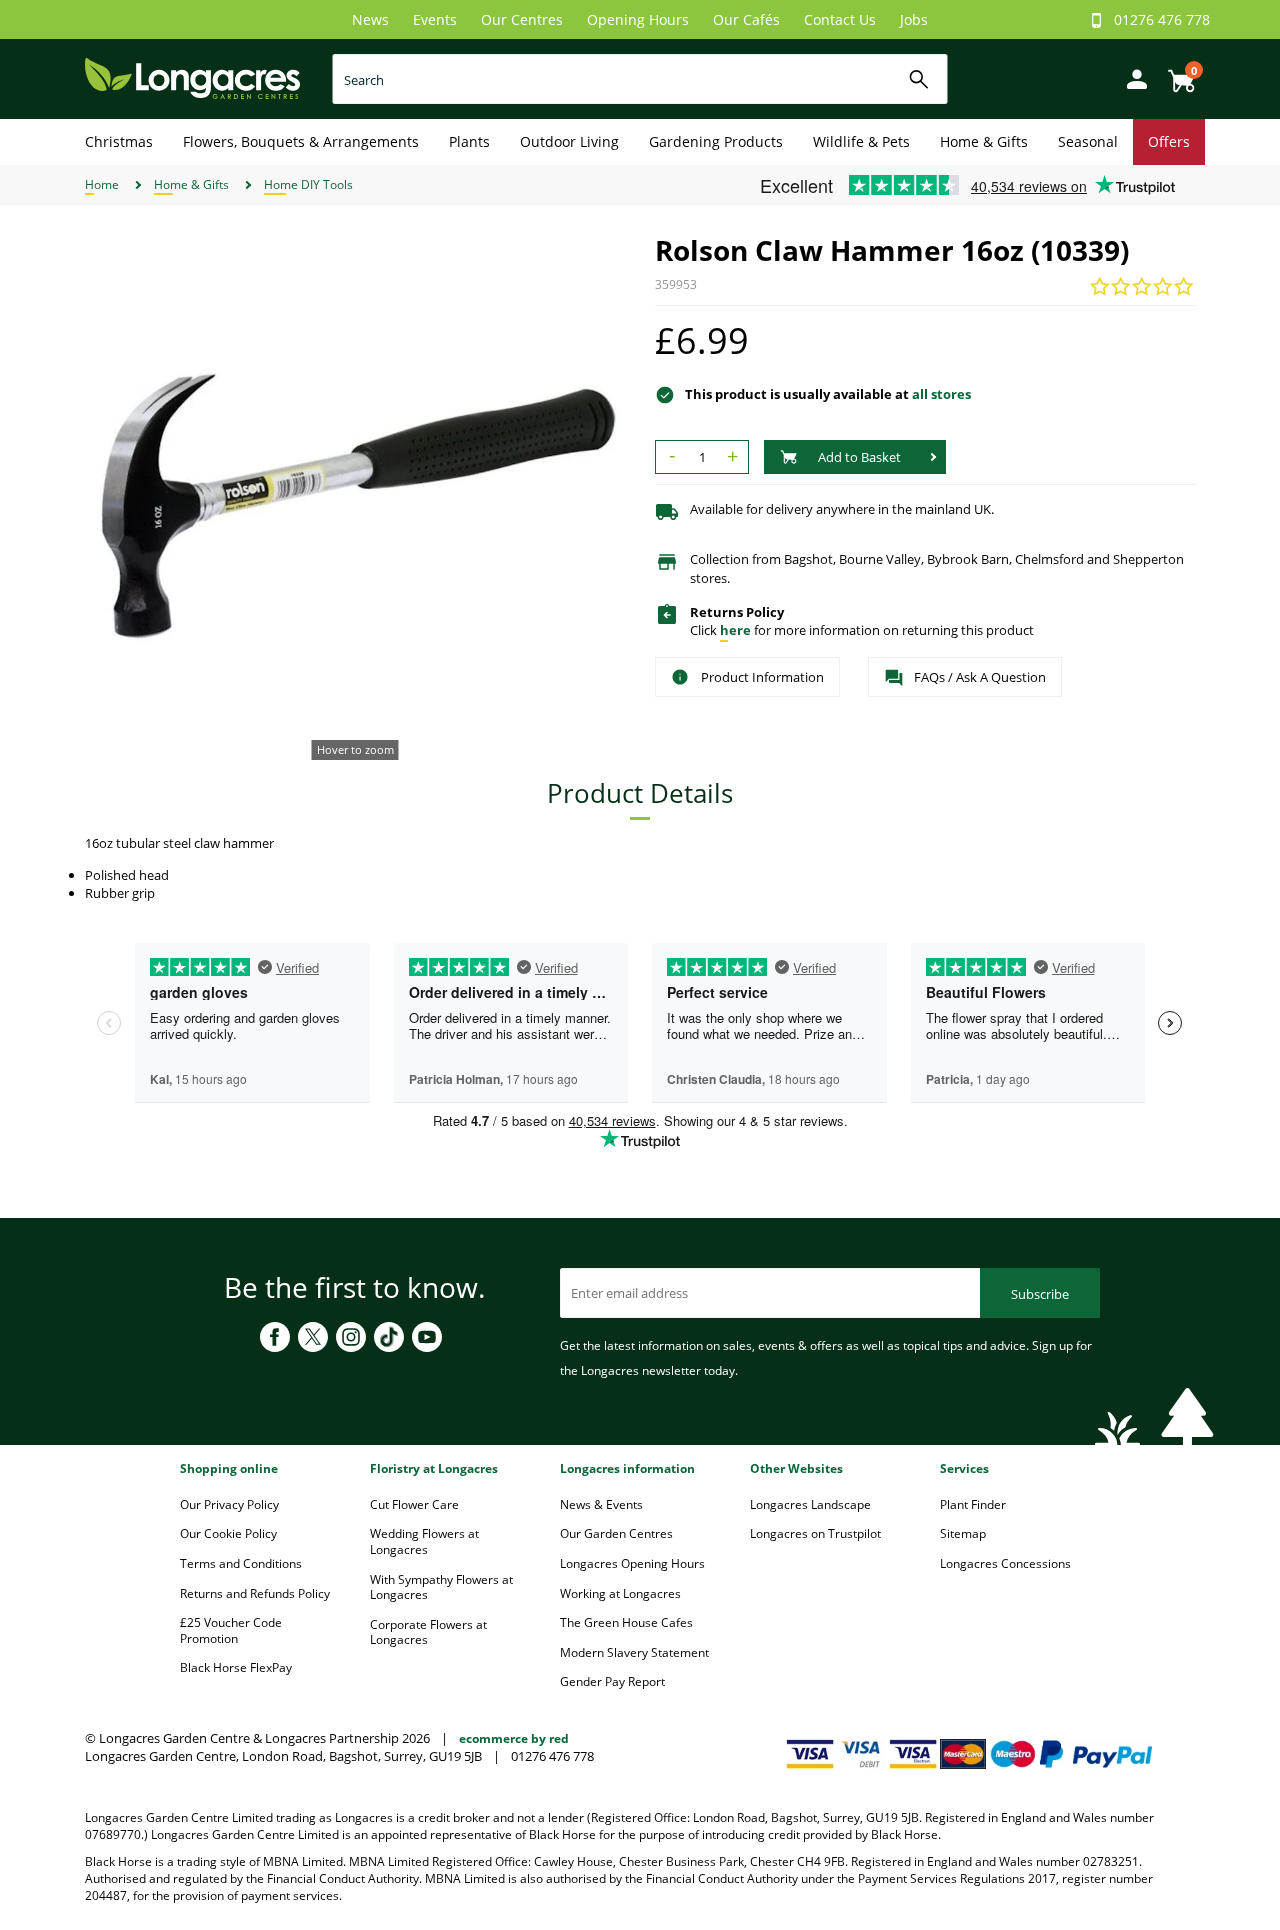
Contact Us (840, 19)
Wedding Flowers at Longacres (424, 1541)
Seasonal (1088, 141)
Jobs (914, 19)
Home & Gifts (984, 141)
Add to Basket (859, 457)
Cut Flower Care (414, 1504)
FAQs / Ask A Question (980, 677)
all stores (941, 394)
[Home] (192, 77)
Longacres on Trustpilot (815, 1533)
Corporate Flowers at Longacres (428, 1632)
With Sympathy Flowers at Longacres (441, 1587)
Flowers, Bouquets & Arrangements (301, 141)
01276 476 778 (1162, 19)
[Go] (919, 79)
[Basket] (1176, 73)
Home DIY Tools (308, 184)
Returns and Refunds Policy (255, 1593)
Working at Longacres (620, 1593)
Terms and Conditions (241, 1563)
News (370, 19)
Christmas (119, 141)
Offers (1169, 141)
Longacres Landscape (810, 1504)
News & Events (601, 1504)
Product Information (762, 677)
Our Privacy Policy (229, 1504)
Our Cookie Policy (228, 1533)
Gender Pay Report (612, 1681)
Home (102, 184)
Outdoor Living (569, 141)
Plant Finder (973, 1504)
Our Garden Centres (616, 1533)
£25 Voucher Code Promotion (231, 1630)
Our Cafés (746, 19)
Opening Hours (638, 19)
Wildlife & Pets (861, 141)
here (735, 630)
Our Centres (522, 19)
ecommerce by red (514, 1738)
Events (435, 19)
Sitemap (963, 1533)
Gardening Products (716, 141)
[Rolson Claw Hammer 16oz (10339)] (355, 505)
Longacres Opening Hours (632, 1563)
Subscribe (1040, 1294)
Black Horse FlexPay (236, 1667)
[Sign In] (1132, 77)
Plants (469, 141)
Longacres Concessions (1005, 1563)
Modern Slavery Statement (634, 1652)
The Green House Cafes (626, 1622)
